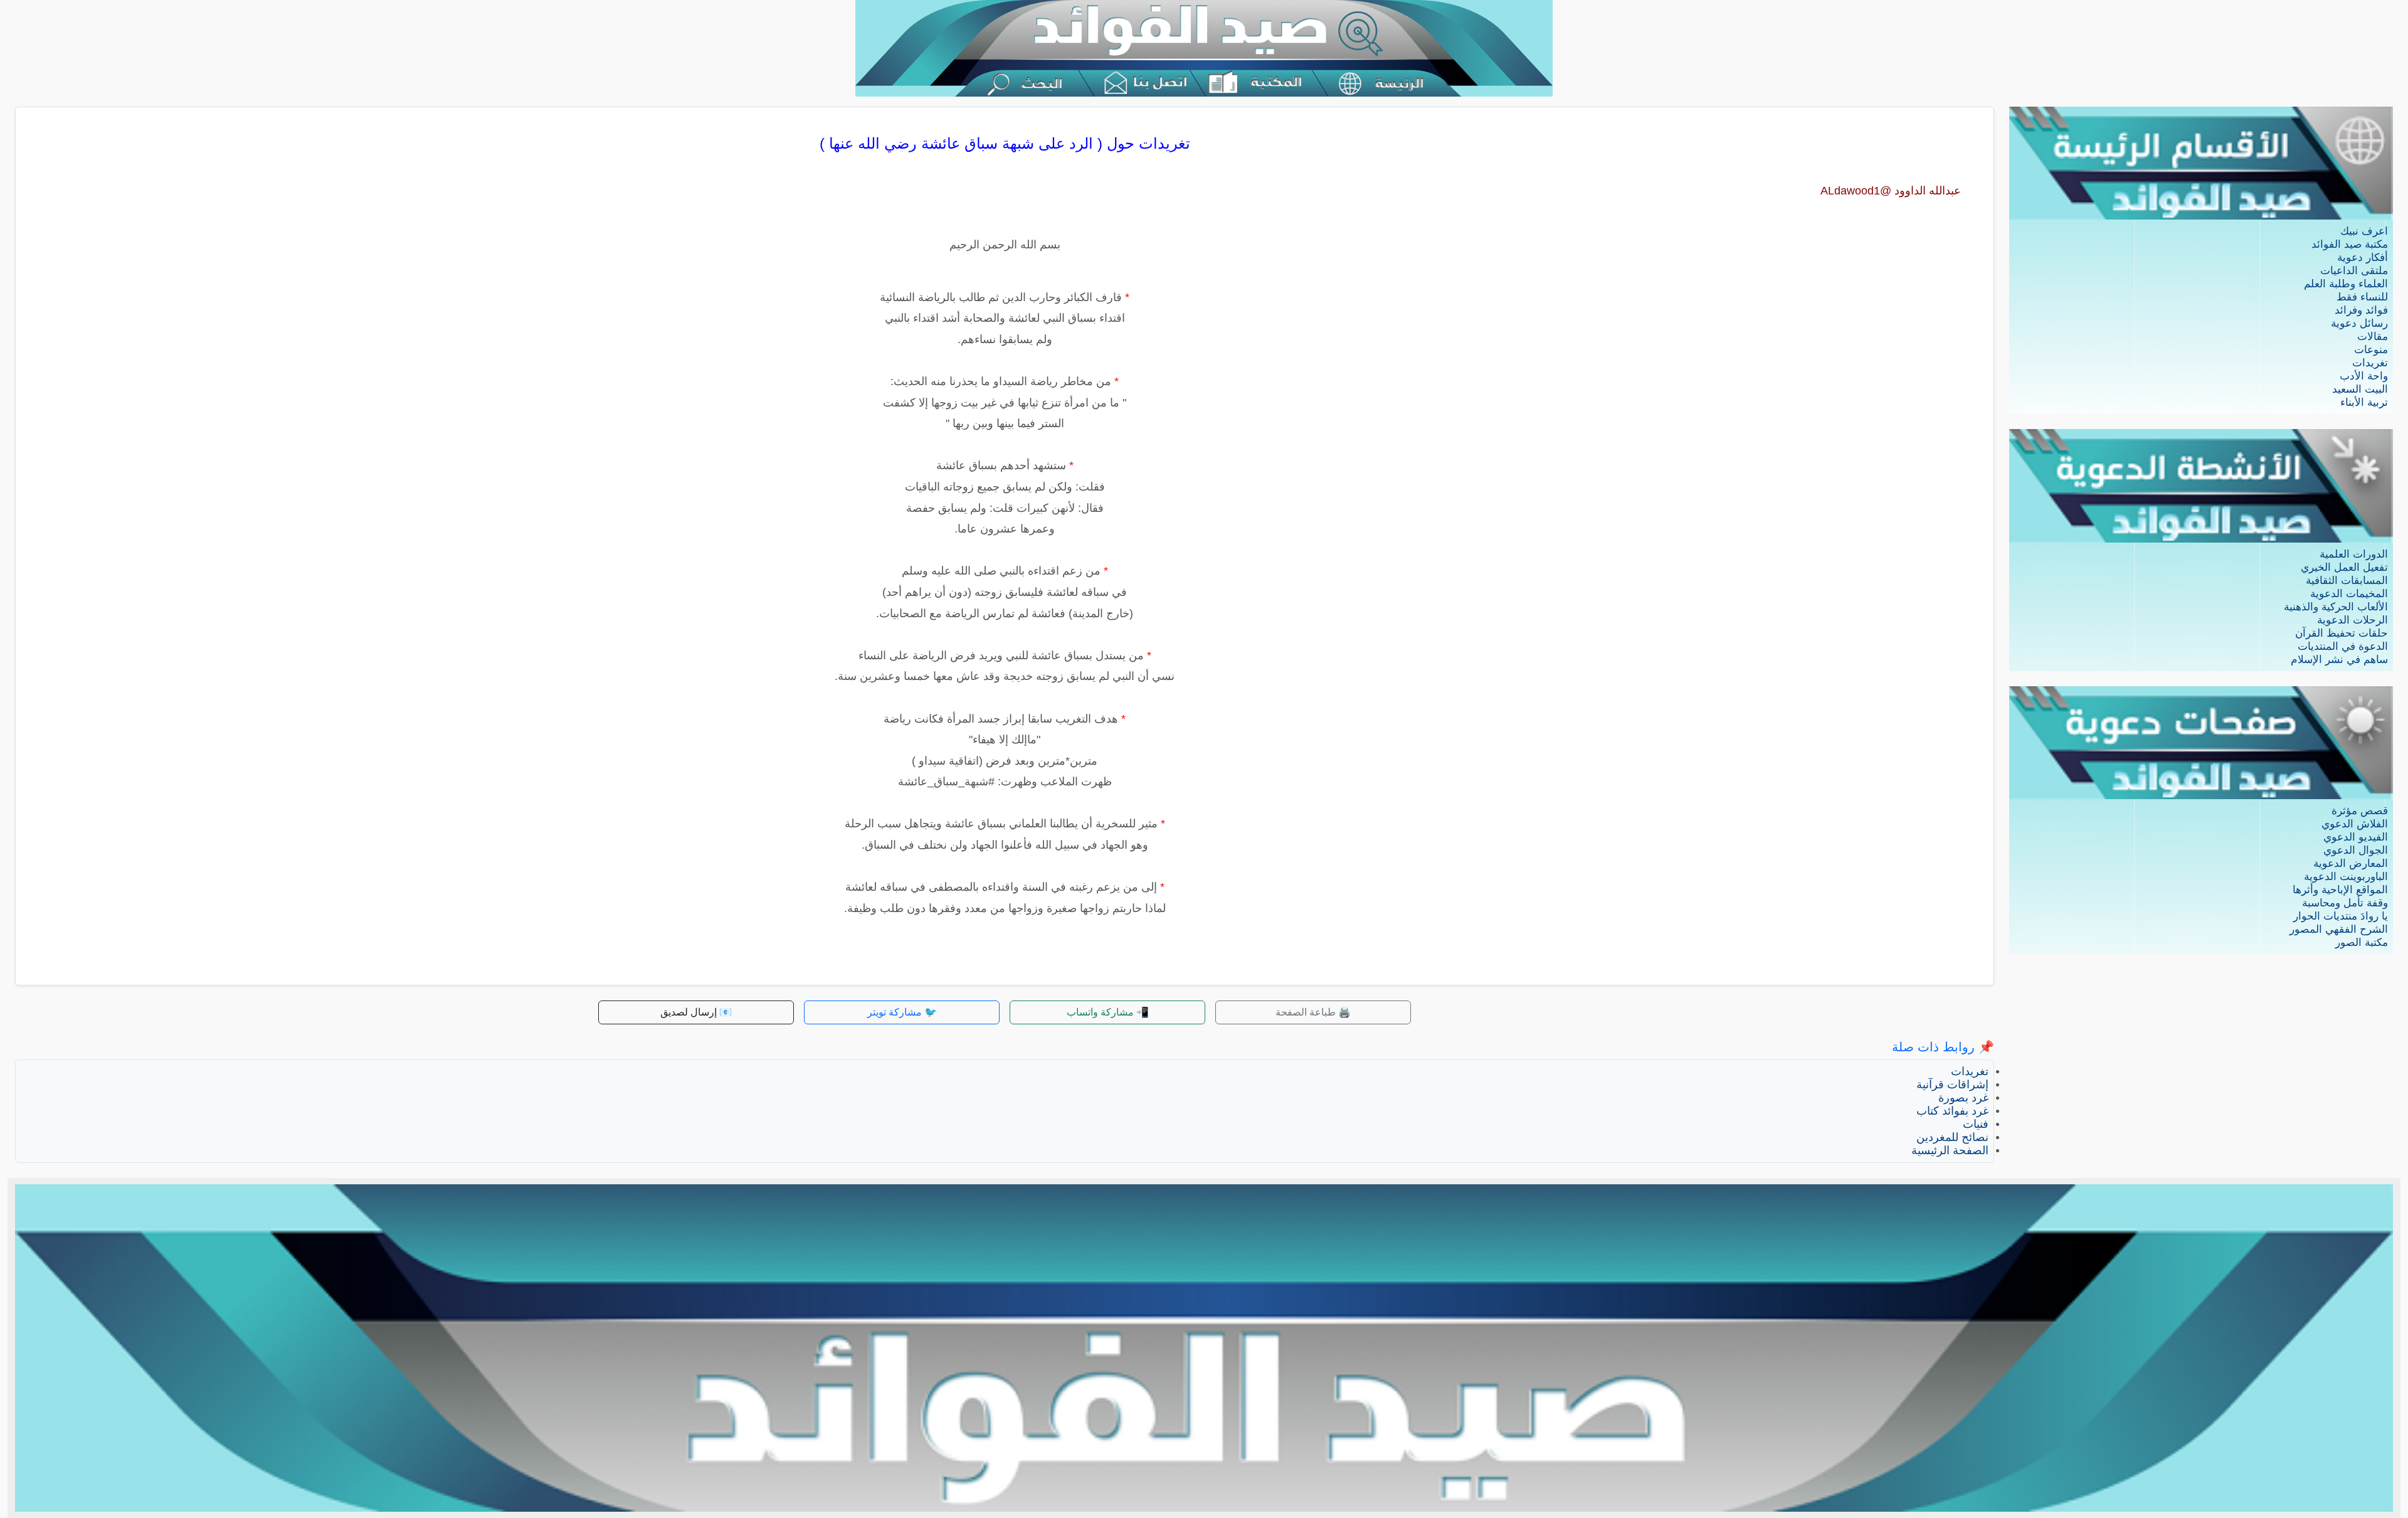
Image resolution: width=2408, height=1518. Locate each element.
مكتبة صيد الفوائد (2350, 244)
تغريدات (2370, 363)
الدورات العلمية (2354, 554)
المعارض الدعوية (2351, 863)
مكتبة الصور (2362, 942)
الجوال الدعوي (2356, 850)
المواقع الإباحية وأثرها (2340, 890)
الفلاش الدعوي (2355, 824)
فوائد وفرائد (2361, 310)
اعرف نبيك (2364, 231)
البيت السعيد (2360, 389)
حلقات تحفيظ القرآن (2342, 633)
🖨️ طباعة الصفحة (1313, 1012)
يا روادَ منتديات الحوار (2341, 916)
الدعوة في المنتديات (2343, 646)
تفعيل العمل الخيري (2344, 567)
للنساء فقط (2362, 297)
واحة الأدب (2364, 376)
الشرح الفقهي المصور (2339, 929)
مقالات (2373, 337)
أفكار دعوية (2363, 257)
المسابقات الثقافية (2347, 581)
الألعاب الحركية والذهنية (2336, 607)
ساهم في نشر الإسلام (2339, 660)
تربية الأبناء (2364, 402)
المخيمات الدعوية (2349, 594)
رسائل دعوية (2359, 323)
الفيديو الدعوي (2356, 837)
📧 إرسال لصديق (696, 1012)
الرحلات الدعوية (2353, 620)
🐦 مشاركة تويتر (902, 1012)
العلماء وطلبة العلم (2346, 284)
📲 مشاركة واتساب (1108, 1012)
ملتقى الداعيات (2354, 271)
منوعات (2371, 350)
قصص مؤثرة (2360, 811)
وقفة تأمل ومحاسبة (2345, 903)
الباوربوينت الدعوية (2346, 877)
